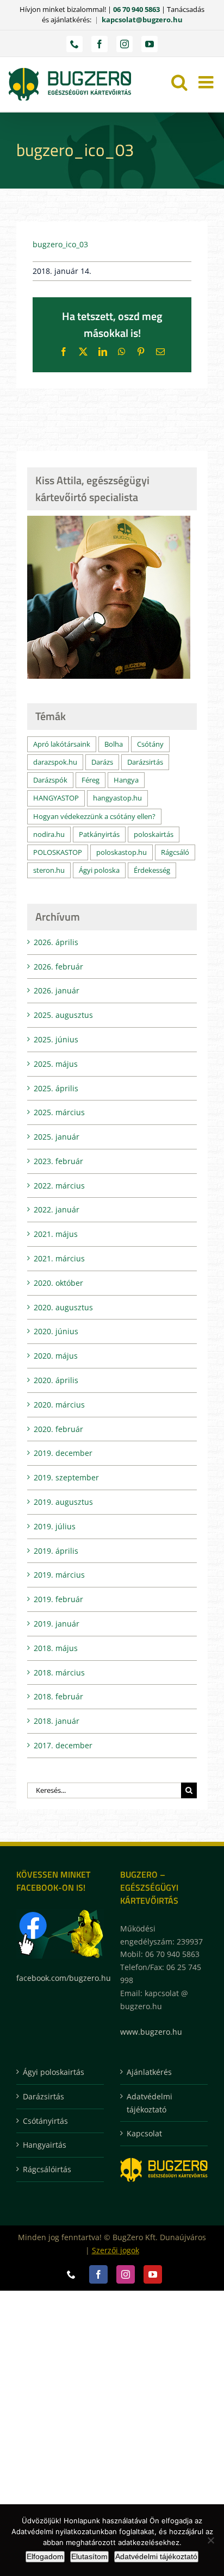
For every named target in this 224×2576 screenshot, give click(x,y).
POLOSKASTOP (58, 852)
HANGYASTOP (56, 798)
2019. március (59, 1575)
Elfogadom (45, 2556)
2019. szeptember (66, 1477)
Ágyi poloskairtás (54, 2072)
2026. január (57, 990)
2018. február (58, 1696)
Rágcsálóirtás (47, 2169)
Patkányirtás (99, 834)
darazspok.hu (55, 762)
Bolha (114, 744)
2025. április (56, 1088)
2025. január (57, 1137)
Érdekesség (152, 870)
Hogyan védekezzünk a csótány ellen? (94, 817)
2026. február (58, 967)
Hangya (126, 780)
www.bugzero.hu (151, 2032)
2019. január (57, 1624)
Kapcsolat (144, 2133)
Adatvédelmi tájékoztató (150, 2103)
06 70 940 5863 (136, 9)
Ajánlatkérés (149, 2072)
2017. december (63, 1745)
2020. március (59, 1405)
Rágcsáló (175, 852)
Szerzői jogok (116, 2250)
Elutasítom (89, 2556)
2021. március (59, 1258)
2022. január (57, 1209)
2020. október (58, 1283)
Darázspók (50, 780)
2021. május (56, 1234)
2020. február (58, 1429)
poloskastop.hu (122, 852)
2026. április (56, 942)
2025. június (56, 1039)
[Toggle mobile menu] (207, 82)
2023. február (58, 1161)
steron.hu (49, 870)
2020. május (56, 1356)
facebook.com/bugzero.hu (64, 1978)
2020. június (56, 1331)
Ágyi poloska (99, 870)
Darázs (102, 762)
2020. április (56, 1380)
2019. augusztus (63, 1502)
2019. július (55, 1526)
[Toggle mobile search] (179, 82)
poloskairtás (154, 834)
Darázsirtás (145, 762)
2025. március (59, 1112)
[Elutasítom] (210, 2540)
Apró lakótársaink (62, 744)
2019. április (56, 1551)
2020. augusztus (63, 1307)
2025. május (56, 1064)
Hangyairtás (45, 2145)
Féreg (91, 780)
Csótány (150, 744)
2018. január (57, 1721)
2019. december (63, 1453)
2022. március (59, 1186)
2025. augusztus (63, 1015)
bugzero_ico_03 (60, 244)
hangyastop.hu (117, 798)
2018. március (59, 1672)
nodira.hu (49, 834)
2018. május (56, 1648)
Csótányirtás (45, 2121)
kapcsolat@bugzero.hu (142, 20)
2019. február (58, 1599)
